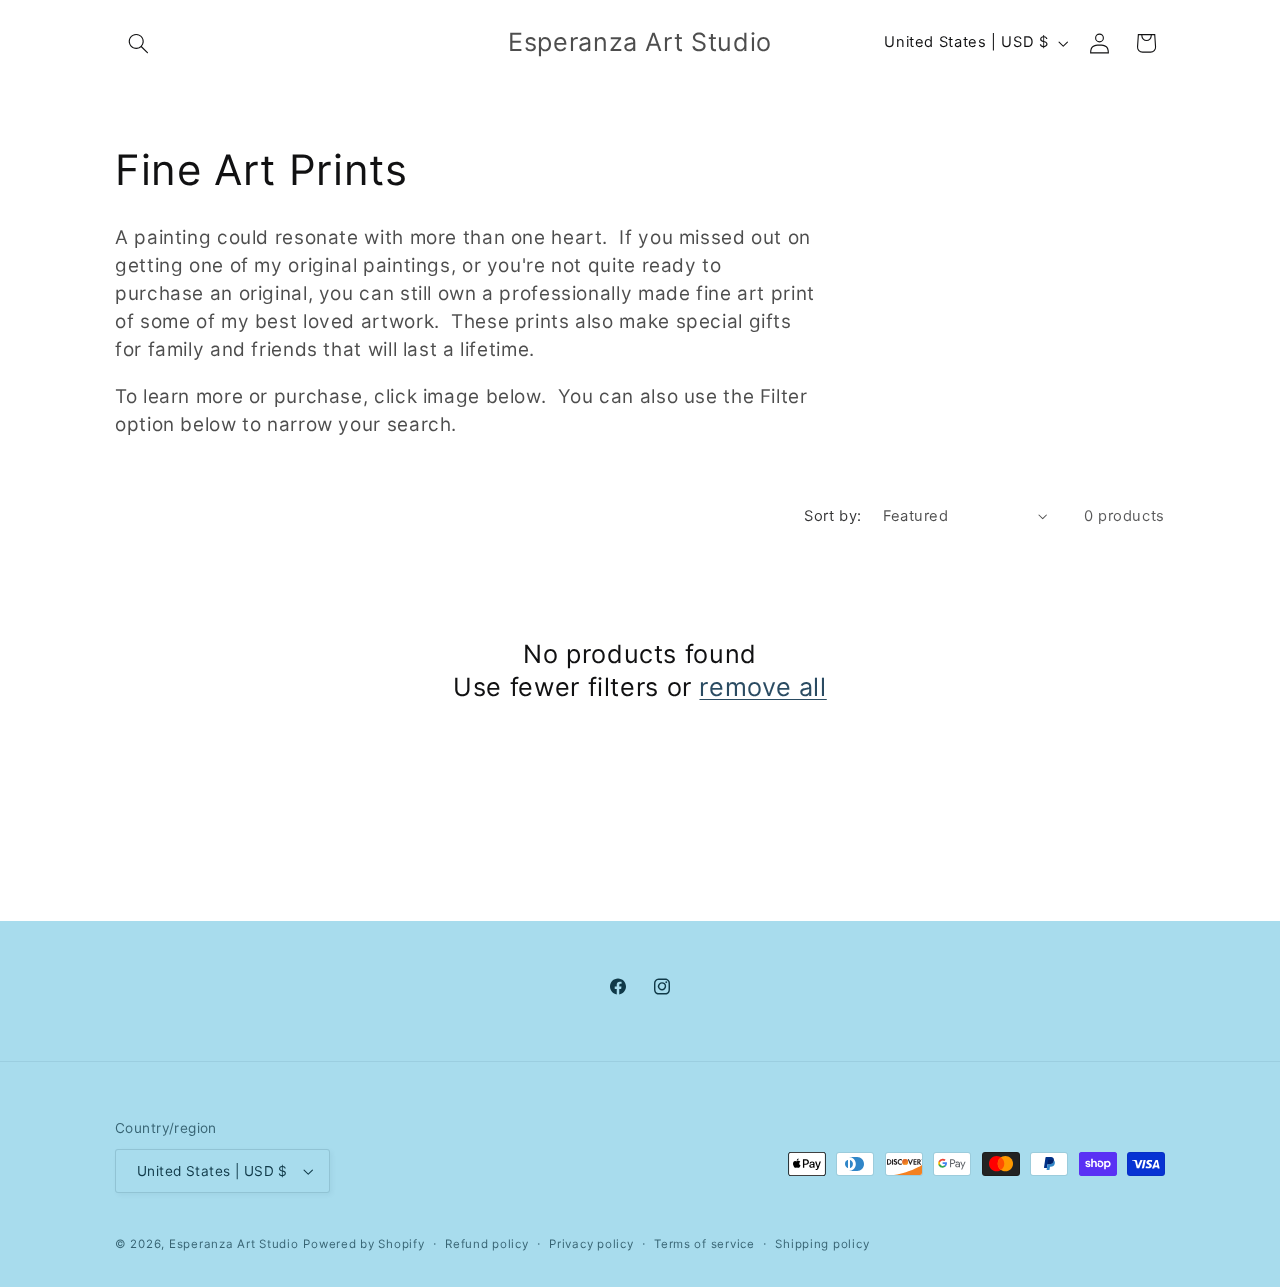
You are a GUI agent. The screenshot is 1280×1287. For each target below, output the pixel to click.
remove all (762, 687)
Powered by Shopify (363, 1244)
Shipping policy (822, 1244)
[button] (138, 43)
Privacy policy (591, 1244)
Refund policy (487, 1244)
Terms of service (704, 1244)
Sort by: (832, 516)
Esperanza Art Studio (234, 1244)
